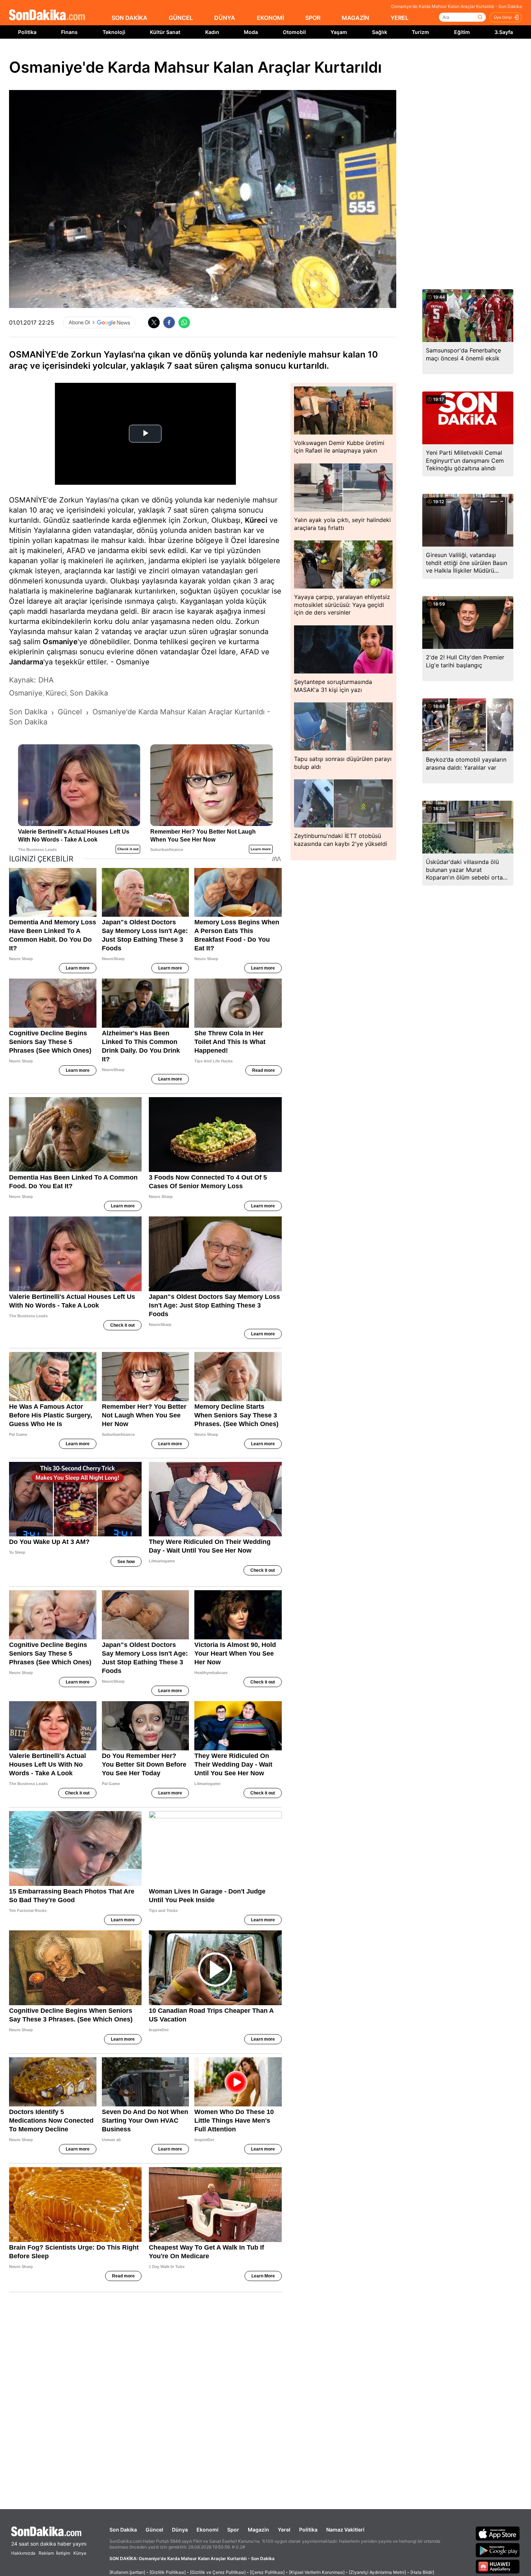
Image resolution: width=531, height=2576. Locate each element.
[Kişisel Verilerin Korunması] (317, 2572)
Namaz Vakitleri (345, 2530)
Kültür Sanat (165, 32)
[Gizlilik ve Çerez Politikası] (218, 2572)
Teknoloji (114, 32)
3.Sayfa (504, 32)
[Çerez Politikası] (267, 2572)
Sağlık (380, 32)
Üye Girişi (503, 17)
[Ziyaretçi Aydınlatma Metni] (377, 2572)
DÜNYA (225, 18)
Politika (27, 32)
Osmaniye (60, 642)
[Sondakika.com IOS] (498, 2533)
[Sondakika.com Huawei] (498, 2567)
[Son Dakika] (47, 15)
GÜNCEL (181, 18)
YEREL (400, 18)
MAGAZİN (355, 18)
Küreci (256, 520)
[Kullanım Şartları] (127, 2572)
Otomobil (294, 32)
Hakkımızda (23, 2553)
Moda (251, 32)
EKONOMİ (270, 18)
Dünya (180, 2530)
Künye (80, 2553)
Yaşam (339, 32)
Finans (69, 32)
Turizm (420, 32)
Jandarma (26, 662)
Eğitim (462, 32)
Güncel (154, 2530)
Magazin (258, 2530)
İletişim (63, 2553)
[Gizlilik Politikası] (168, 2572)
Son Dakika (123, 2530)
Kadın (212, 32)
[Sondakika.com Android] (498, 2550)
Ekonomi (208, 2530)
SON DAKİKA (129, 18)
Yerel (284, 2530)
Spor (233, 2530)
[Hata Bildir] (422, 2572)
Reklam (46, 2553)
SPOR (313, 18)
